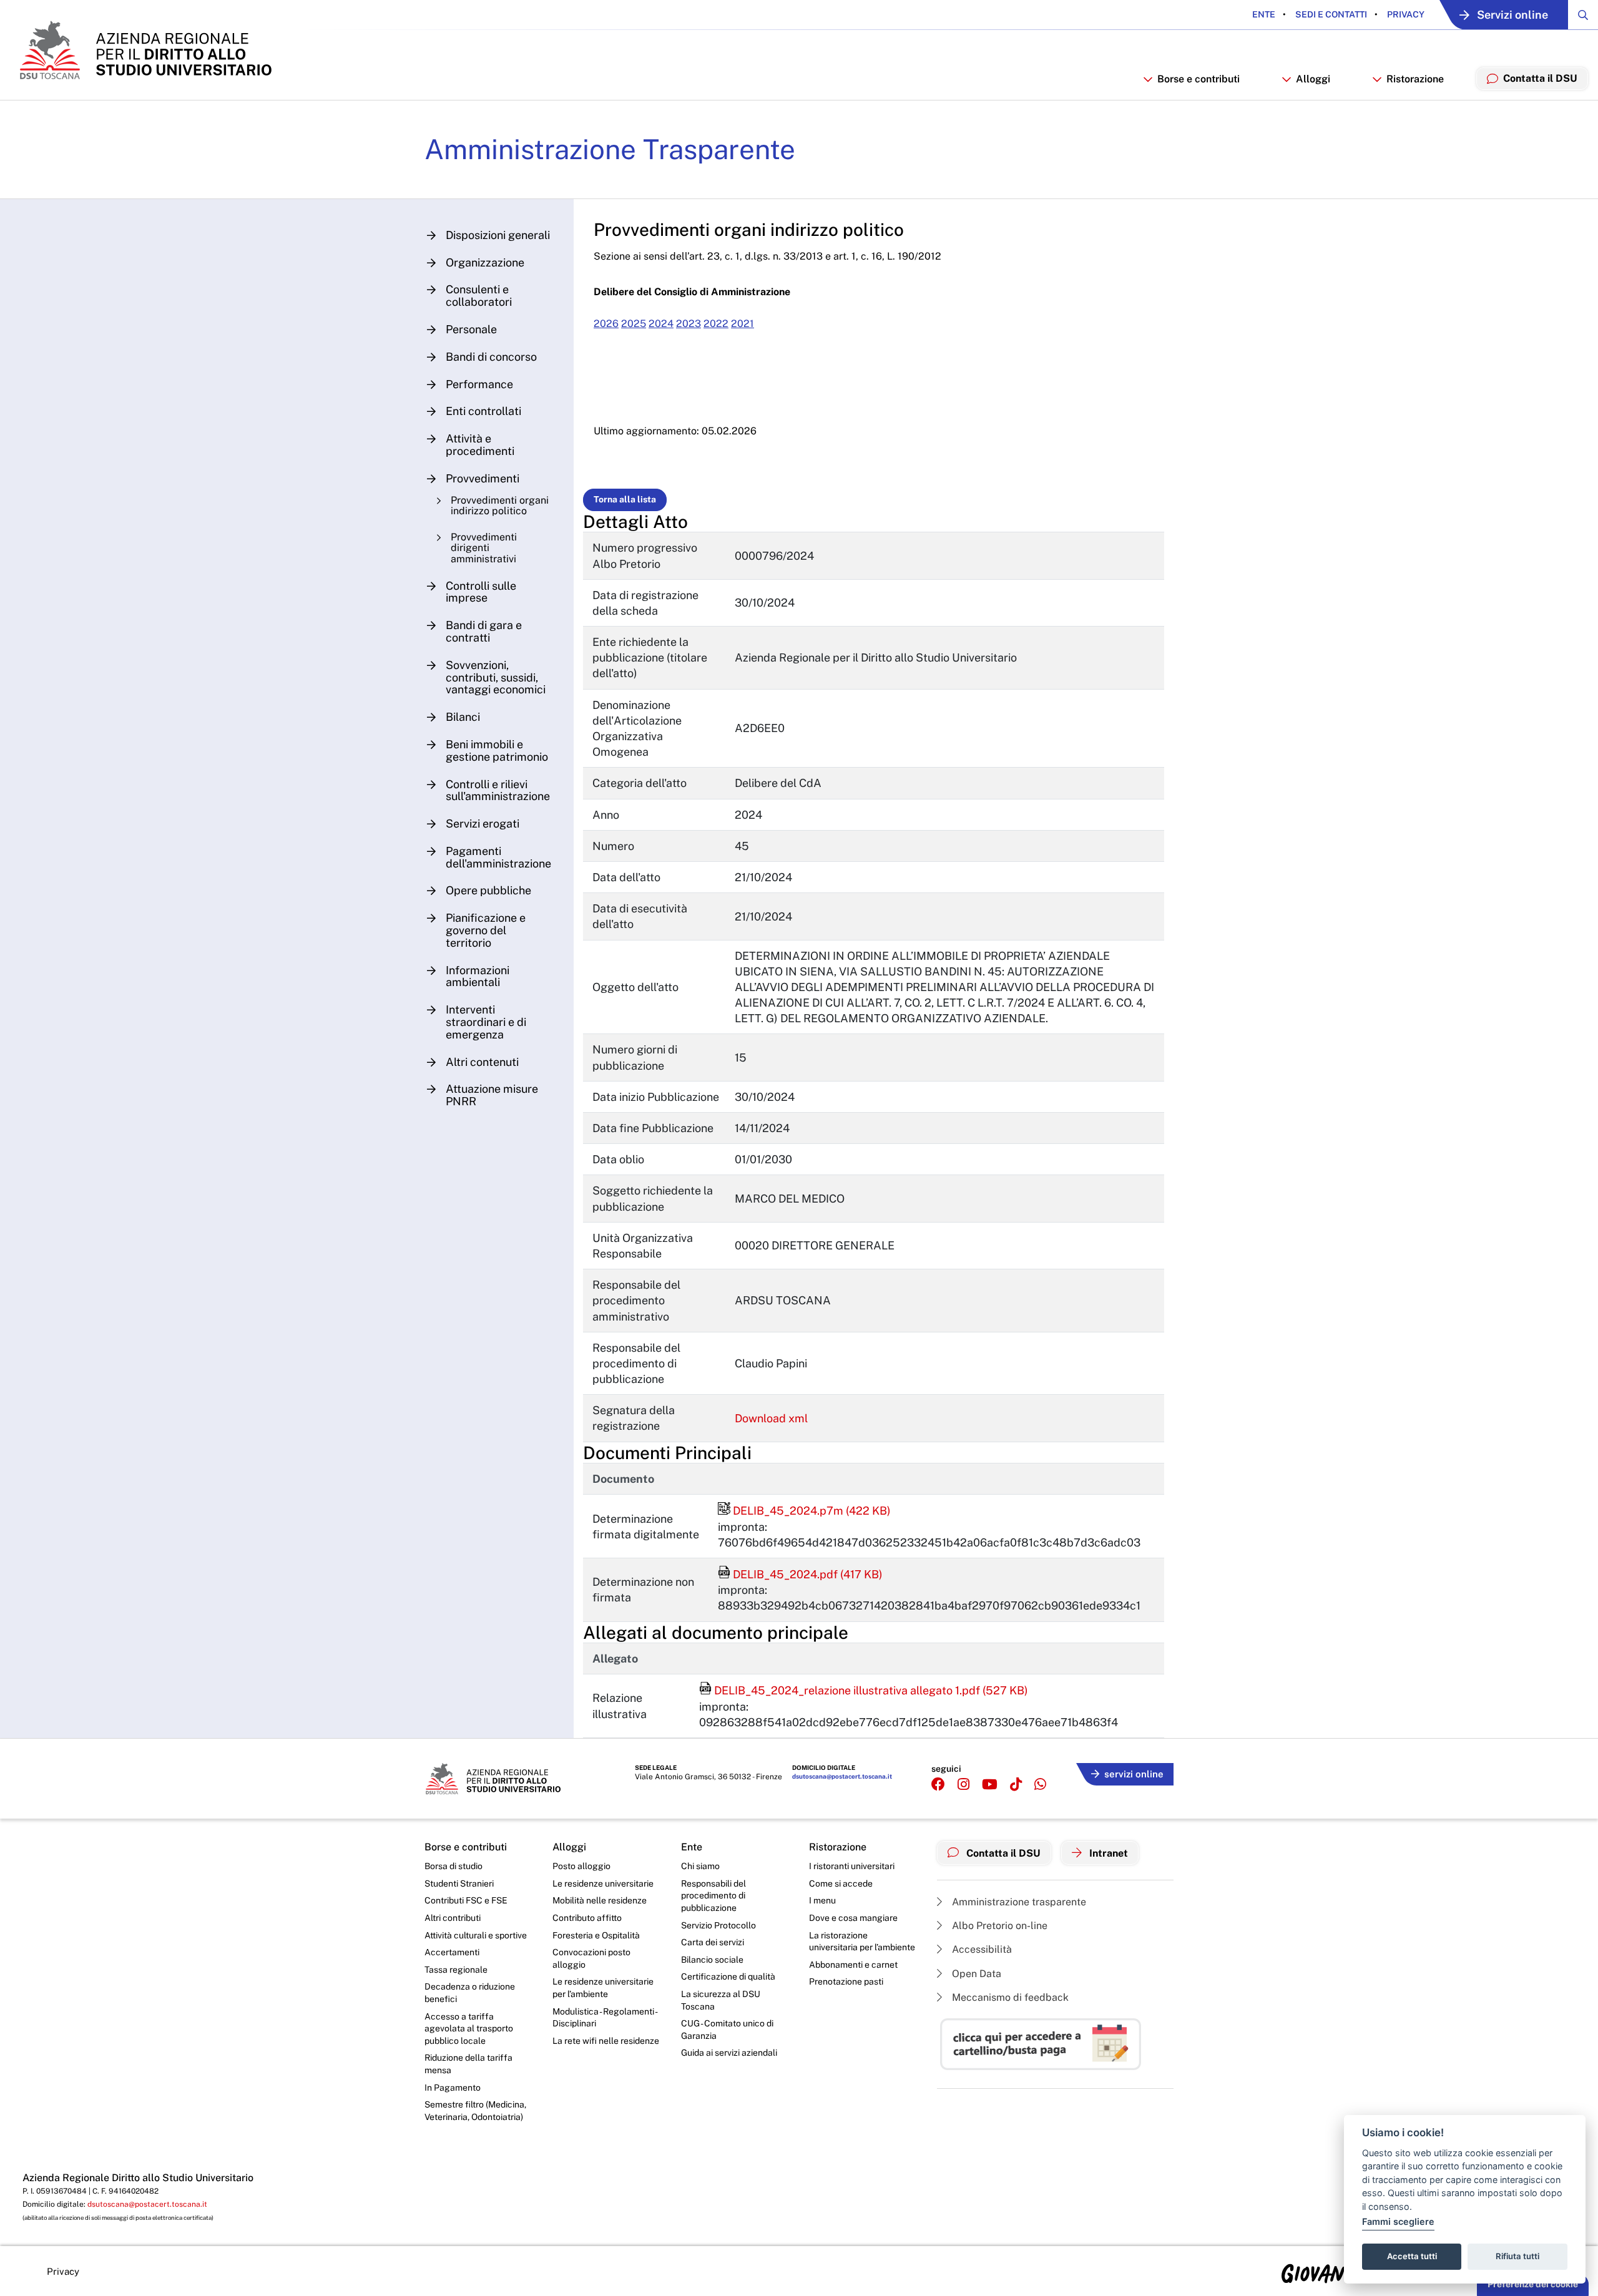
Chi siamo (700, 1866)
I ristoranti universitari (852, 1866)
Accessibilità (981, 1949)
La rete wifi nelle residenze (606, 2041)
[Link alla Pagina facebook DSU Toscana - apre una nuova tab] (938, 1785)
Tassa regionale (456, 1970)
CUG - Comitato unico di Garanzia (727, 2030)
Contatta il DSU (1002, 1853)
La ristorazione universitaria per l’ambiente (862, 1942)
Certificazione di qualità (728, 1976)
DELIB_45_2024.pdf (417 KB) (800, 1574)
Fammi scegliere (1398, 2221)
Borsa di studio (453, 1866)
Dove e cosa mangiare (853, 1918)
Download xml (771, 1418)
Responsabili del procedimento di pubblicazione (713, 1896)
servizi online (1134, 1774)
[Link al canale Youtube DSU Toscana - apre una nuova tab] (990, 1785)
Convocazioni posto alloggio (591, 1958)
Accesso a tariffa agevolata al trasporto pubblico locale (469, 2029)
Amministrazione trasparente (1018, 1902)
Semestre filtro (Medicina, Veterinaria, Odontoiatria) (475, 2111)
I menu (822, 1900)
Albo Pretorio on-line (998, 1926)
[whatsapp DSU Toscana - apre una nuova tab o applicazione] (1040, 1785)
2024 (661, 324)
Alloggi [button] (1313, 79)
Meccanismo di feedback (1009, 1997)
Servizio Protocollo (718, 1925)
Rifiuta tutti (1517, 2256)
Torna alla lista (625, 499)
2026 (606, 324)
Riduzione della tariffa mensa (468, 2064)
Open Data (975, 1974)
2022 (716, 324)
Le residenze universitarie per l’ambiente (603, 1988)
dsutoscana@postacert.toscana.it (842, 1776)
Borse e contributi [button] (1198, 79)
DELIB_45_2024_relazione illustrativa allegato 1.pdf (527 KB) (864, 1690)
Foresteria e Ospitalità (596, 1935)
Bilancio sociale (712, 1960)
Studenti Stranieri (459, 1883)
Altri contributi (453, 1918)
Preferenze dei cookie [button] (1533, 2284)
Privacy (1405, 14)
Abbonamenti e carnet (853, 1965)
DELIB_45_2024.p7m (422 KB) (804, 1511)
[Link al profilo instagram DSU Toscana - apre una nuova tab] (963, 1785)
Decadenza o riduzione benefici (470, 1993)
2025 (634, 324)
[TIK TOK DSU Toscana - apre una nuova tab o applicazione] (1016, 1785)
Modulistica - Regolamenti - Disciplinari (605, 2018)
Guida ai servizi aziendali (729, 2053)
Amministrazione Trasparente (610, 149)
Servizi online (1512, 15)
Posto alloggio (581, 1866)
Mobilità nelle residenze (600, 1900)
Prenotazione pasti (846, 1981)
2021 (743, 324)
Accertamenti (452, 1952)
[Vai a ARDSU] (145, 50)
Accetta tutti (1412, 2256)
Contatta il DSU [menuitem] (1540, 78)
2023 (689, 324)
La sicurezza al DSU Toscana (721, 2000)
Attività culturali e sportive (476, 1935)
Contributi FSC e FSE (466, 1900)
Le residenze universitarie (603, 1883)
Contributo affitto (587, 1918)
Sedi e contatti (1330, 14)
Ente (1264, 14)
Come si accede (841, 1883)
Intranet (1107, 1853)
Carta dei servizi (713, 1942)
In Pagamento (453, 2088)
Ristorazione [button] (1415, 79)
